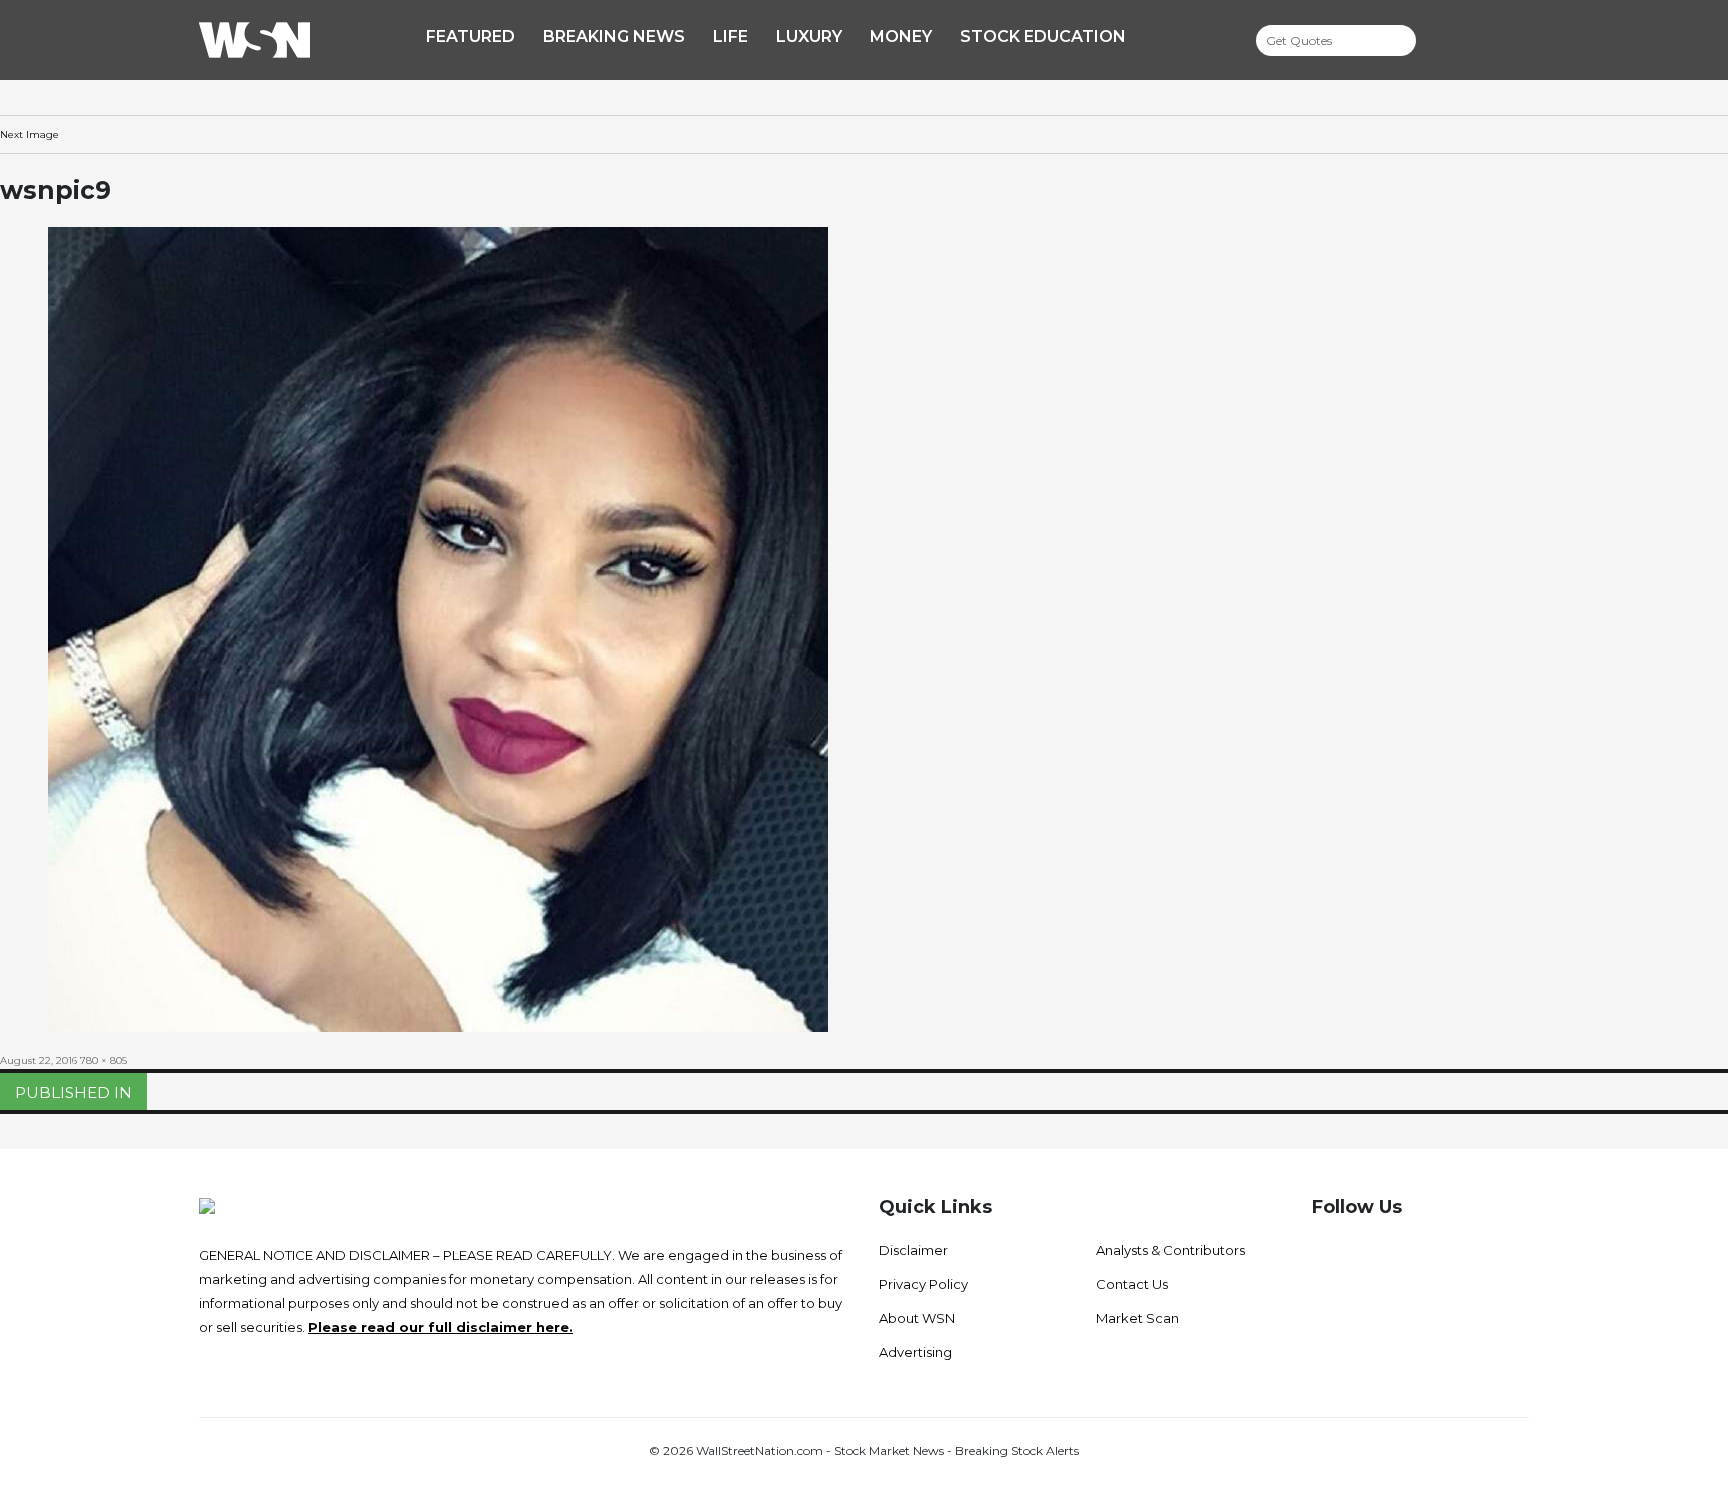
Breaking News (614, 36)
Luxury (809, 36)
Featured (470, 36)
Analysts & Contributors (1170, 1250)
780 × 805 (103, 1060)
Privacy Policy (923, 1284)
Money (901, 36)
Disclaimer (913, 1250)
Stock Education (1043, 36)
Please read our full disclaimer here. (440, 1327)
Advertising (915, 1352)
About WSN (917, 1318)
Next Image (29, 134)
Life (730, 36)
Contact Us (1132, 1284)
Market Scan (1137, 1318)
